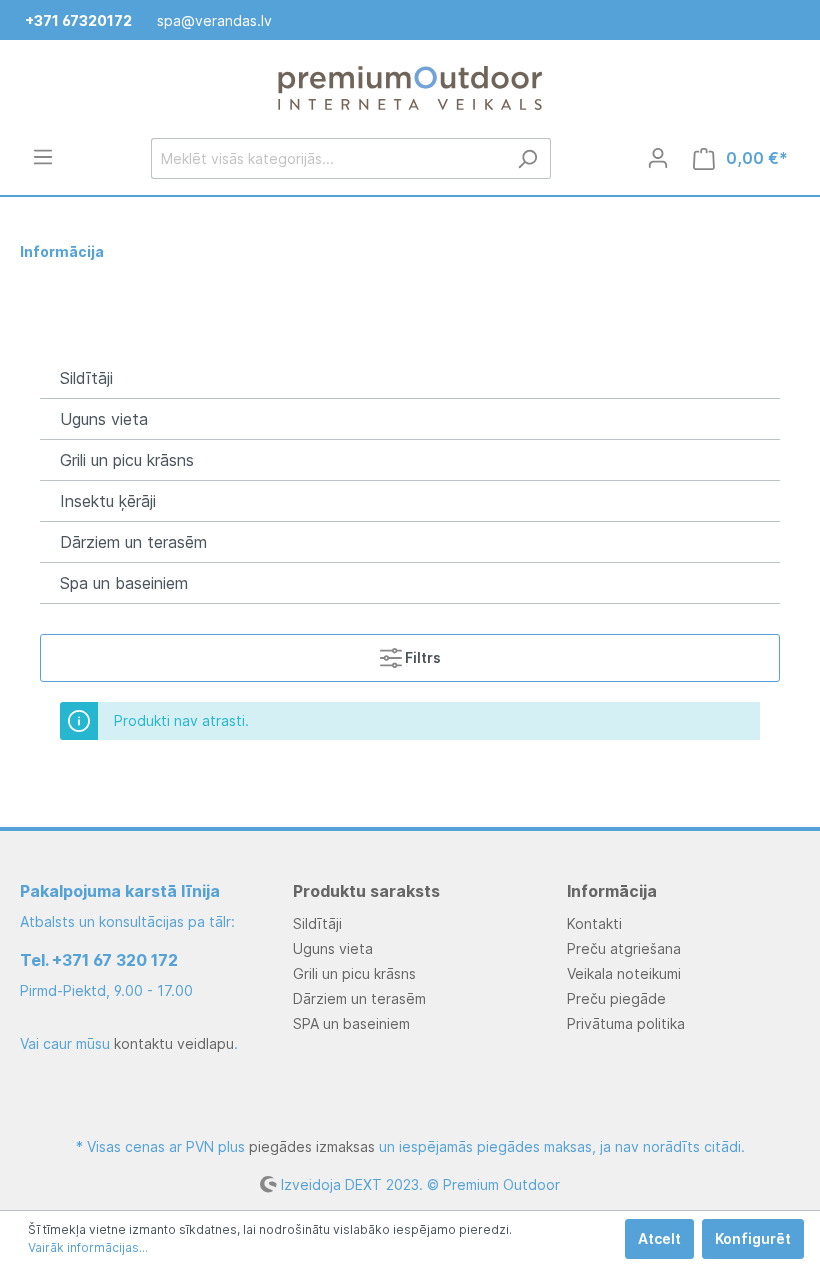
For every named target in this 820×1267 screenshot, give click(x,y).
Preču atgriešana (624, 948)
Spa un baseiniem (124, 583)
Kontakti (594, 923)
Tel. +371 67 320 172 (99, 960)
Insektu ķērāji (108, 501)
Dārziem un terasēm (133, 542)
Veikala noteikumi (624, 973)
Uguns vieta (104, 419)
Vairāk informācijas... (88, 1247)
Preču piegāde (616, 998)
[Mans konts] (658, 158)
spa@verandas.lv (214, 20)
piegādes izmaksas (312, 1146)
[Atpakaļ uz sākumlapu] (410, 89)
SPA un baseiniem (351, 1023)
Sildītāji (86, 378)
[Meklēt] (527, 158)
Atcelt (659, 1238)
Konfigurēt (753, 1238)
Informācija (612, 891)
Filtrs (421, 657)
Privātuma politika (626, 1023)
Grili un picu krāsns (127, 460)
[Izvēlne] (43, 157)
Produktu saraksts (366, 891)
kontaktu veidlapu (174, 1043)
